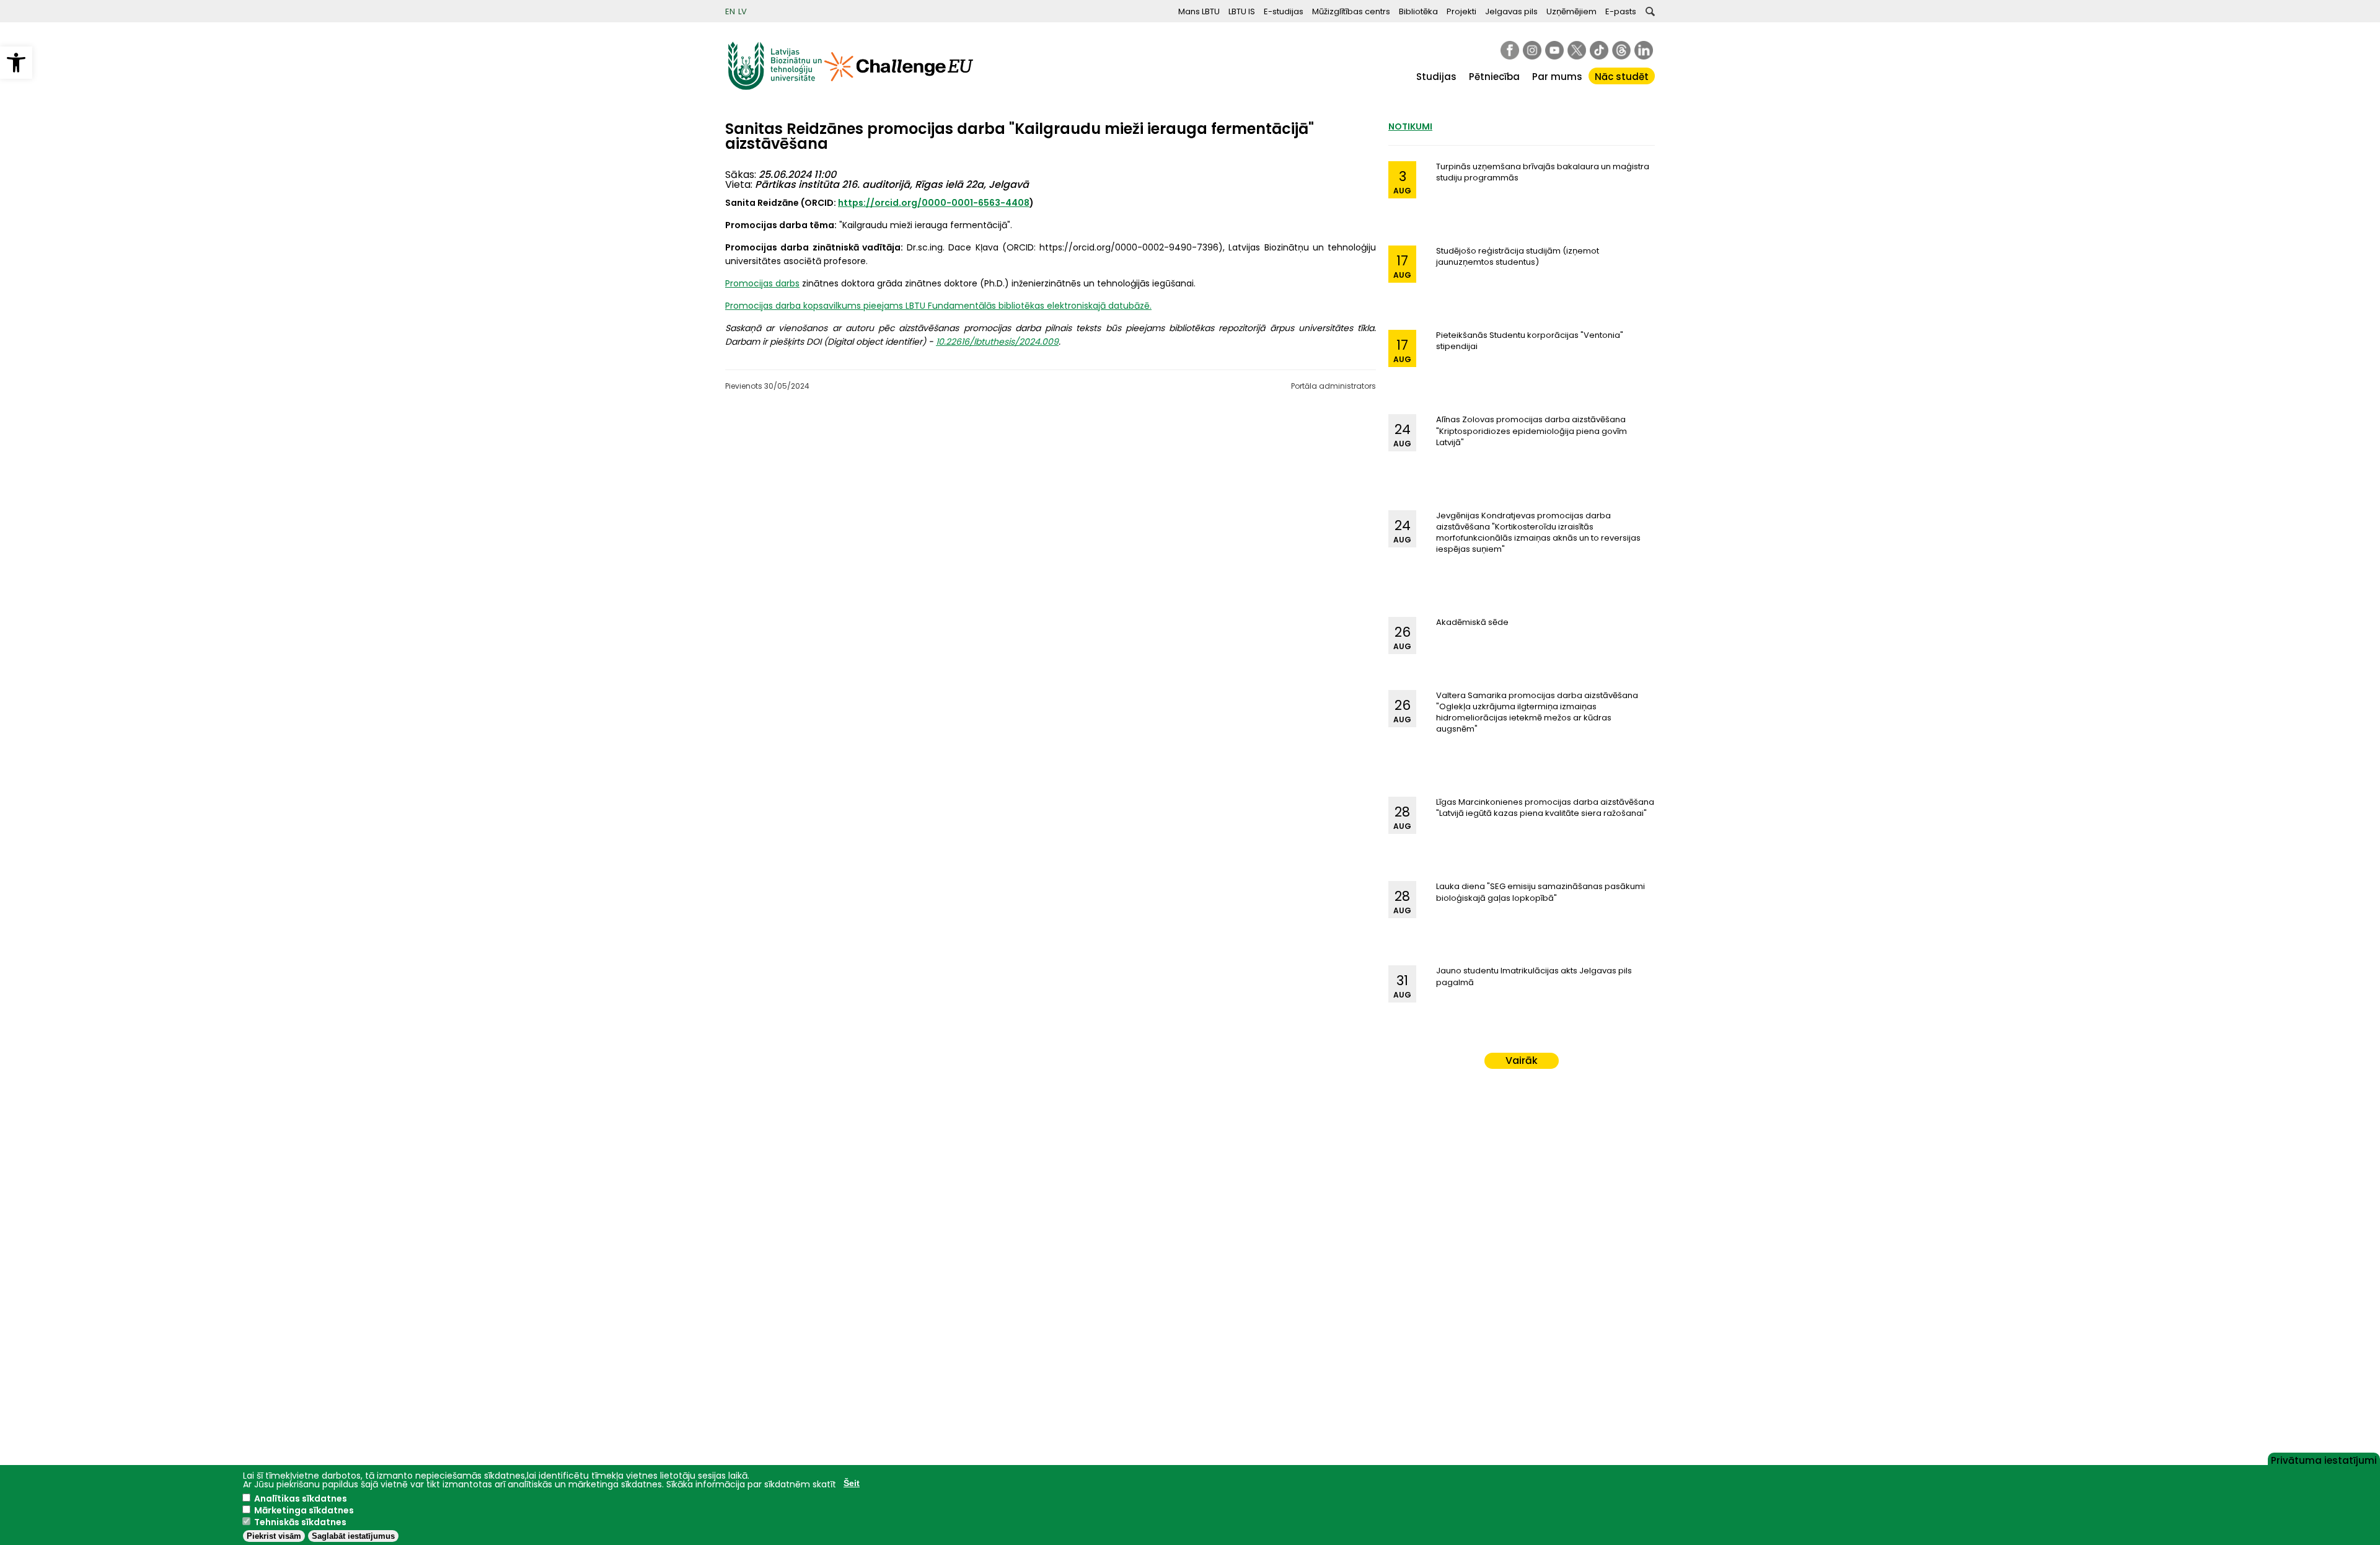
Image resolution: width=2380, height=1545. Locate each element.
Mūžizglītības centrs (1351, 11)
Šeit (852, 1483)
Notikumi (1410, 126)
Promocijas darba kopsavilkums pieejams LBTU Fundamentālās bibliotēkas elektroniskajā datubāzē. (938, 306)
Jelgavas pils (1511, 11)
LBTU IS (1242, 11)
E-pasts (1621, 11)
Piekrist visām (274, 1536)
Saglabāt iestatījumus (353, 1536)
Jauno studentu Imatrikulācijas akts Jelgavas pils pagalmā (1534, 976)
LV (743, 11)
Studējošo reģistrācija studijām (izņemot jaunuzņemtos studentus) (1518, 256)
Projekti (1461, 11)
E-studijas (1284, 11)
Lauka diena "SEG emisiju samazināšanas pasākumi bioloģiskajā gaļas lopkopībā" (1540, 892)
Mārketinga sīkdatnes (304, 1510)
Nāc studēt (1622, 77)
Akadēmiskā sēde (1472, 622)
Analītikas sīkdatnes (301, 1499)
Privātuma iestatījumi (2324, 1459)
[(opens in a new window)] (1510, 50)
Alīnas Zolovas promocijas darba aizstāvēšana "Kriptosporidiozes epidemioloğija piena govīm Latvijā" (1532, 431)
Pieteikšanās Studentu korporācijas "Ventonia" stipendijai (1530, 341)
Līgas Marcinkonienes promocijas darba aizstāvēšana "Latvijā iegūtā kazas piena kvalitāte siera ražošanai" (1545, 808)
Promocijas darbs (762, 283)
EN (730, 11)
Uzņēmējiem (1571, 11)
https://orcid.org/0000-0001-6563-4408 (934, 203)
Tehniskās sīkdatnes (300, 1522)
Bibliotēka (1418, 11)
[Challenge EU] (899, 87)
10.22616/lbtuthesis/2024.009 (997, 342)
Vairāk (1522, 1060)
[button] (16, 63)
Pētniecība (1494, 77)
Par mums (1557, 77)
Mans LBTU (1199, 11)
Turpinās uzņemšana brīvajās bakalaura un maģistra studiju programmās (1543, 172)
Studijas (1436, 77)
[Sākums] (775, 87)
